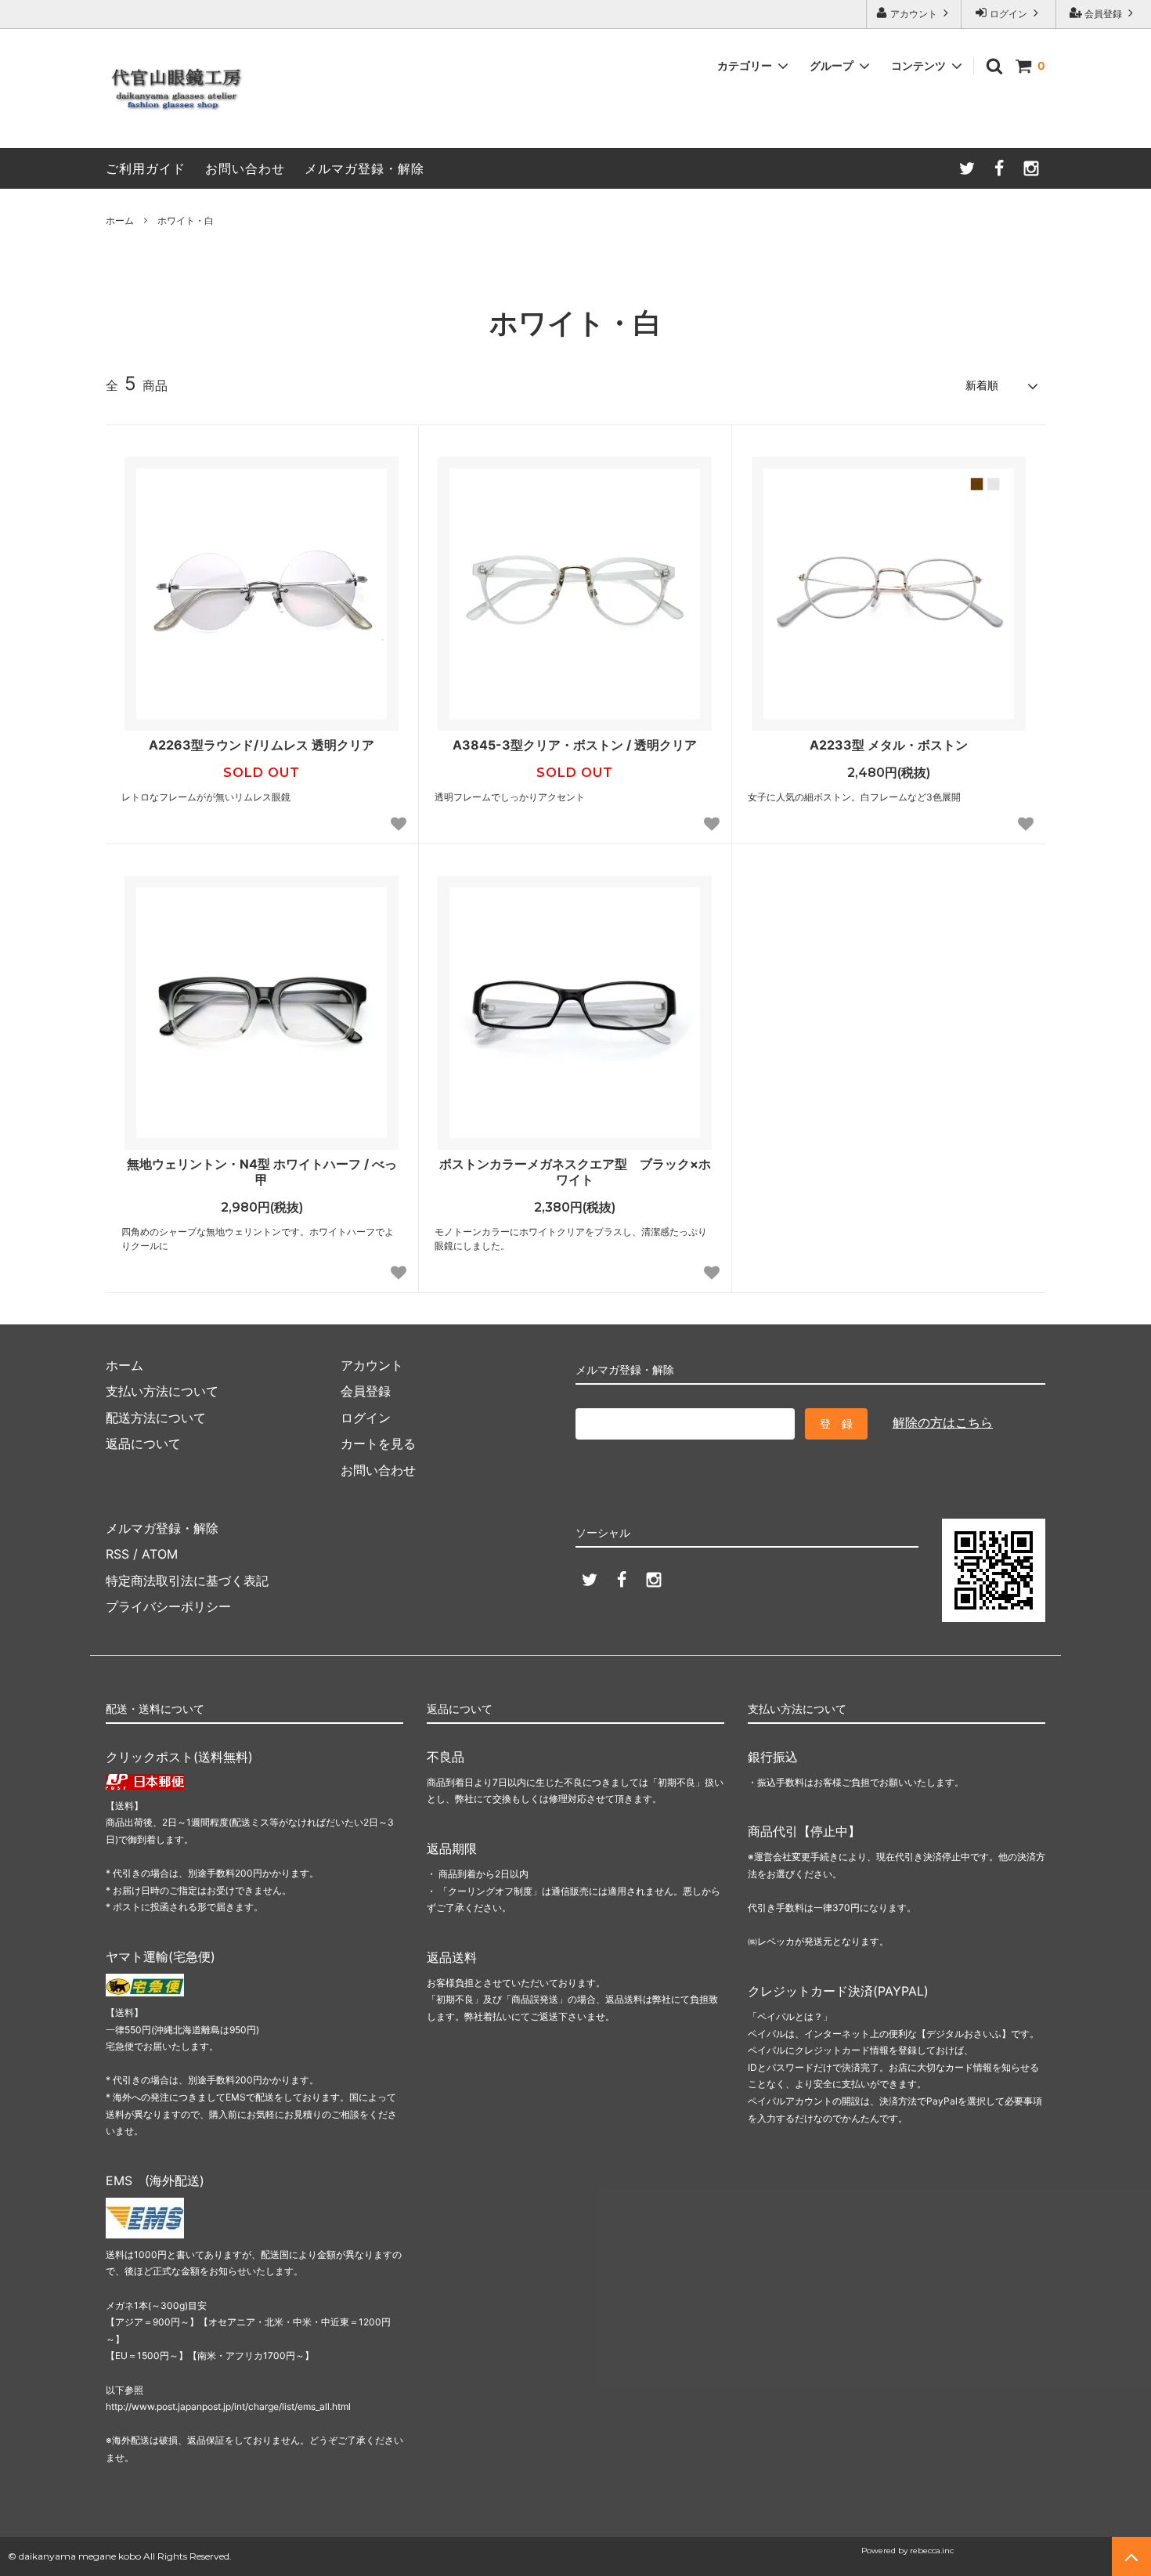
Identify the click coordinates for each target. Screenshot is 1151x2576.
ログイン (1008, 14)
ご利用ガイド (146, 168)
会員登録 (1103, 14)
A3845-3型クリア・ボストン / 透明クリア (575, 745)
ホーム (120, 220)
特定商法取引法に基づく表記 (187, 1581)
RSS (117, 1554)
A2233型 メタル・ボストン (889, 745)
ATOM (160, 1554)
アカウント (914, 14)
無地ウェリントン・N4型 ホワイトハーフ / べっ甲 (262, 1172)
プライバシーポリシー (168, 1606)
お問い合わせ (245, 168)
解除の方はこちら (943, 1422)
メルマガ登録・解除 (364, 168)
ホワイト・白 (186, 220)
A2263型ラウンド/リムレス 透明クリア (262, 745)
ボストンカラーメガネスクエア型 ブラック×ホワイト (575, 1172)
